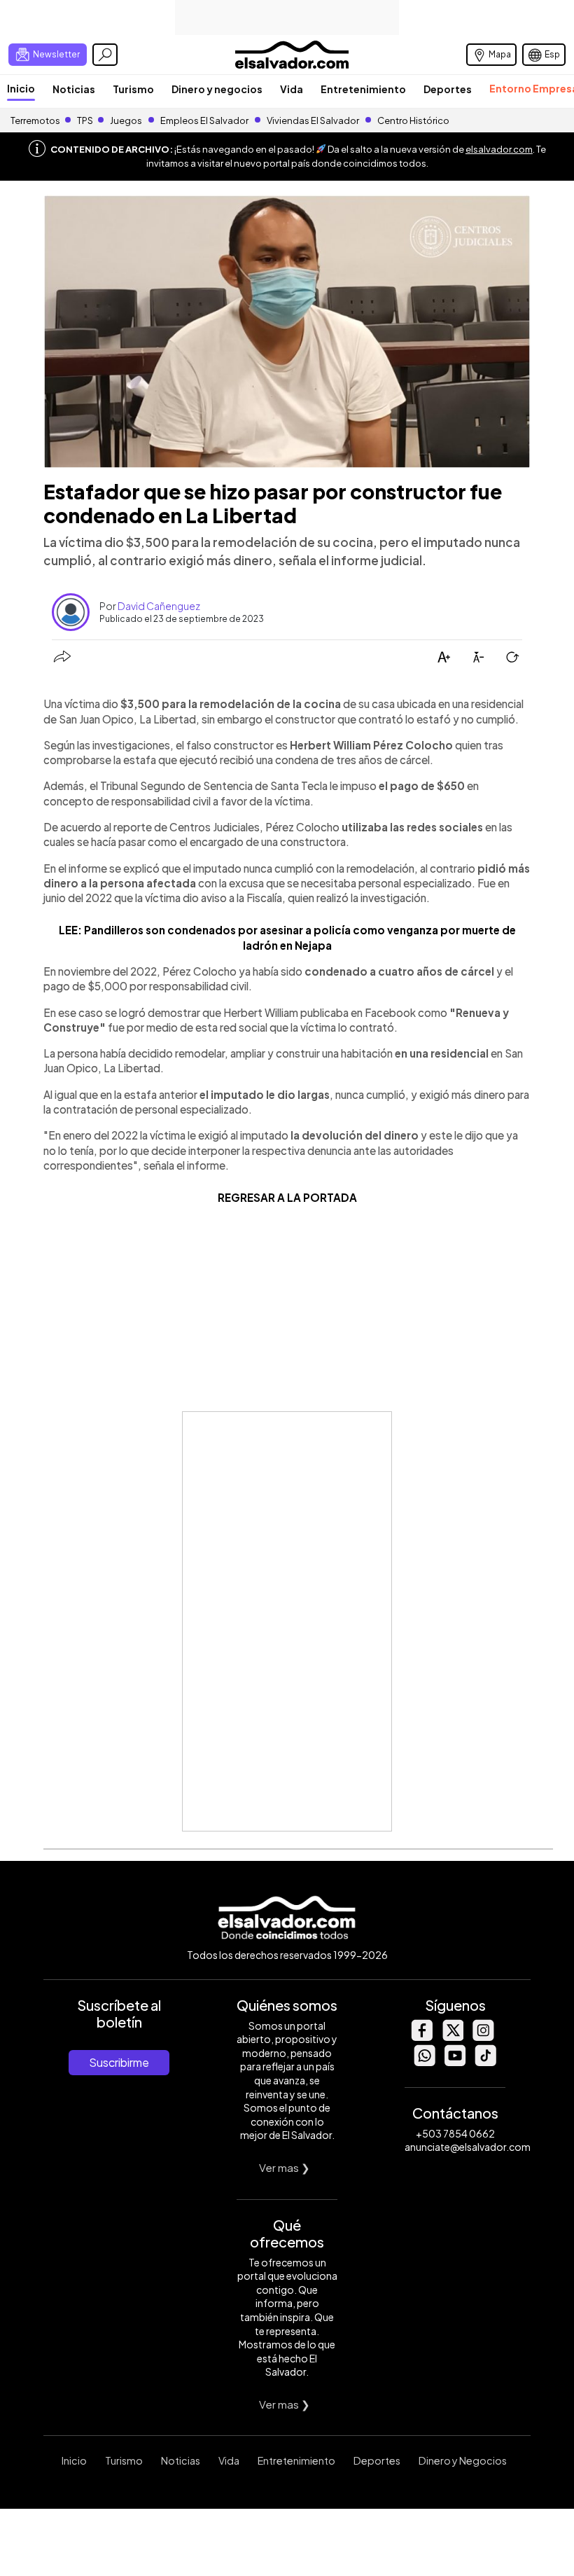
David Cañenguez (159, 606)
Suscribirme (119, 2062)
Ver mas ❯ (285, 2167)
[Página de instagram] (483, 2037)
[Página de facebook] (421, 2037)
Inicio (21, 88)
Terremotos (35, 120)
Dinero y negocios (217, 89)
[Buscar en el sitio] (105, 55)
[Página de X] (452, 2037)
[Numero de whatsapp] (424, 2062)
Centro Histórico (413, 120)
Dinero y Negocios (463, 2460)
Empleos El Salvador (204, 120)
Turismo (133, 89)
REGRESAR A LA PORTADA (287, 1197)
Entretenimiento (363, 89)
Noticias (74, 89)
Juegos (126, 120)
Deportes (448, 89)
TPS (85, 120)
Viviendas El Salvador (313, 120)
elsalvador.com (499, 149)
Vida (292, 89)
